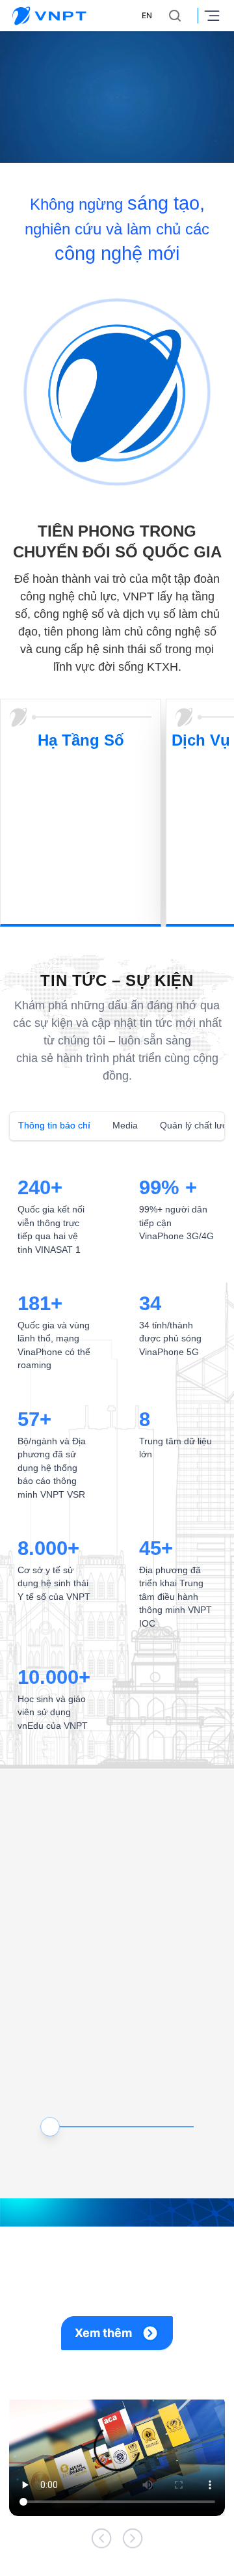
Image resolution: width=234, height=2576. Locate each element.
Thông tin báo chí (52, 1125)
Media (120, 1125)
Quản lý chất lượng (189, 1125)
